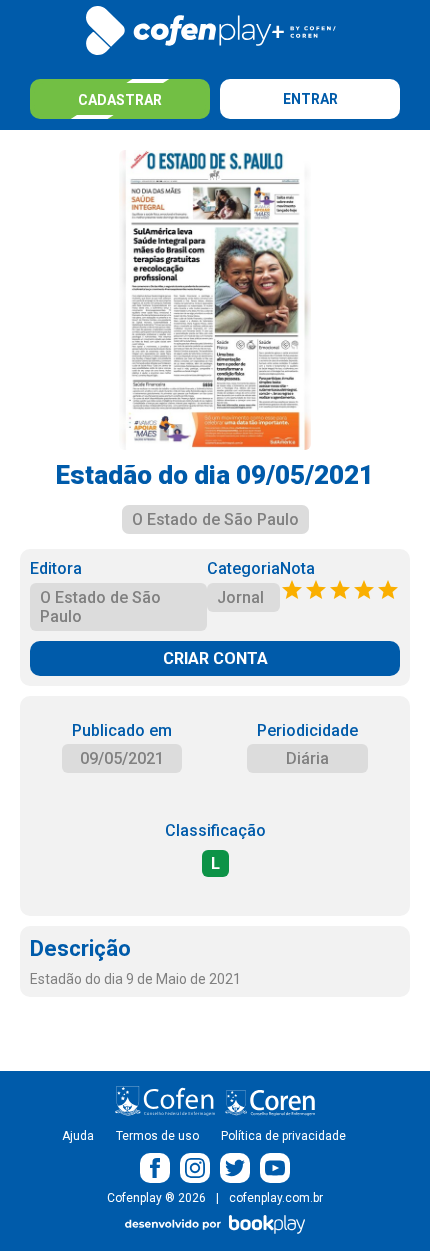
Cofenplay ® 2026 (156, 1198)
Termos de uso (157, 1136)
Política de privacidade (283, 1136)
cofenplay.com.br (276, 1198)
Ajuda (78, 1136)
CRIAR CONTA (215, 658)
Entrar (310, 99)
